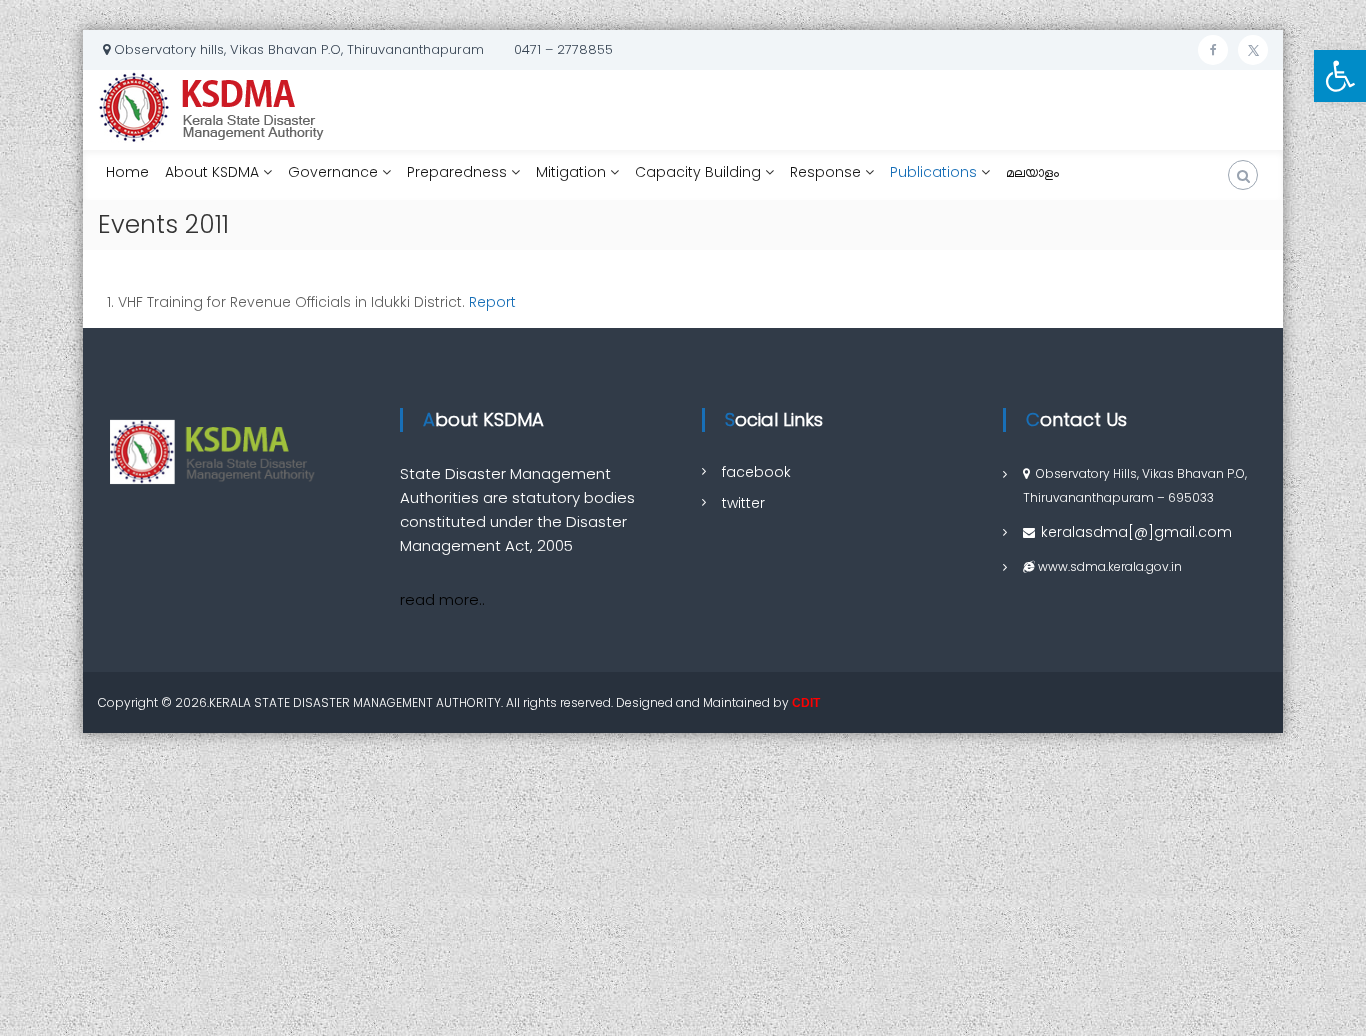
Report (492, 302)
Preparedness (457, 172)
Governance (333, 172)
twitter (743, 503)
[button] (1340, 76)
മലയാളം (1032, 175)
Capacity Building (698, 172)
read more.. (442, 599)
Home (127, 172)
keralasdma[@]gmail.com (1136, 532)
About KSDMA (212, 172)
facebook (756, 472)
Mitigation (571, 172)
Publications (933, 172)
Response (825, 172)
